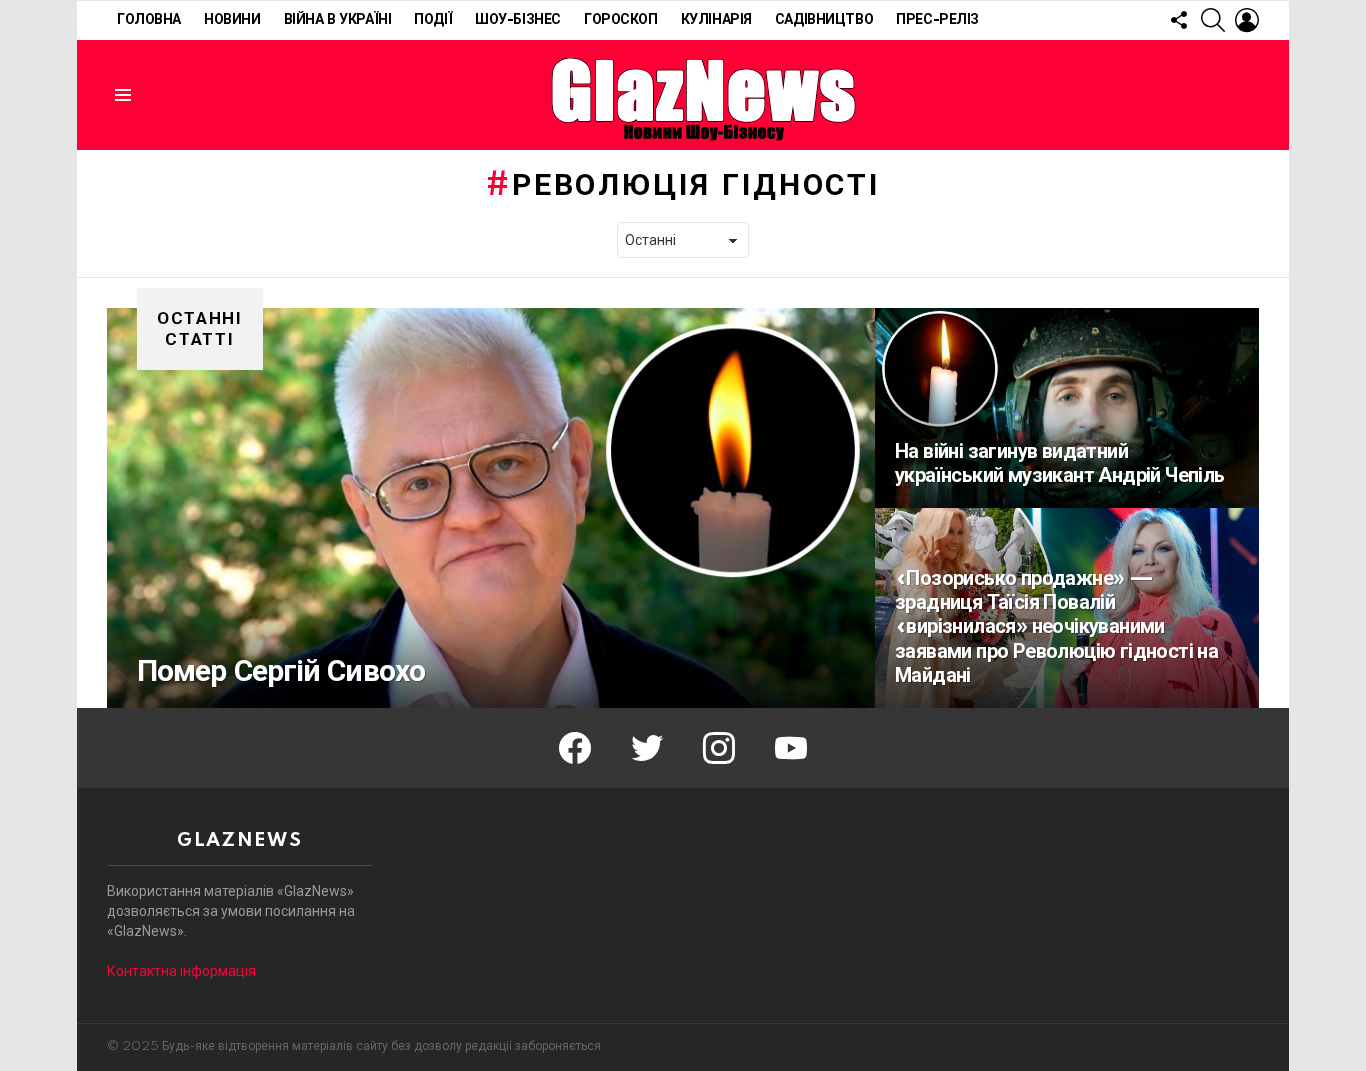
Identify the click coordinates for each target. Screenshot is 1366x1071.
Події (433, 20)
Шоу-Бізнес (518, 20)
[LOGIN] (1247, 20)
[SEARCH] (1213, 20)
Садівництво (824, 20)
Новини (232, 20)
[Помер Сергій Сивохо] (491, 508)
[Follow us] (1179, 20)
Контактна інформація (181, 971)
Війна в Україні (338, 20)
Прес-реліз (937, 20)
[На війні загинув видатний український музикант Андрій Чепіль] (1067, 408)
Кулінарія (716, 20)
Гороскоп (621, 20)
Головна (149, 20)
